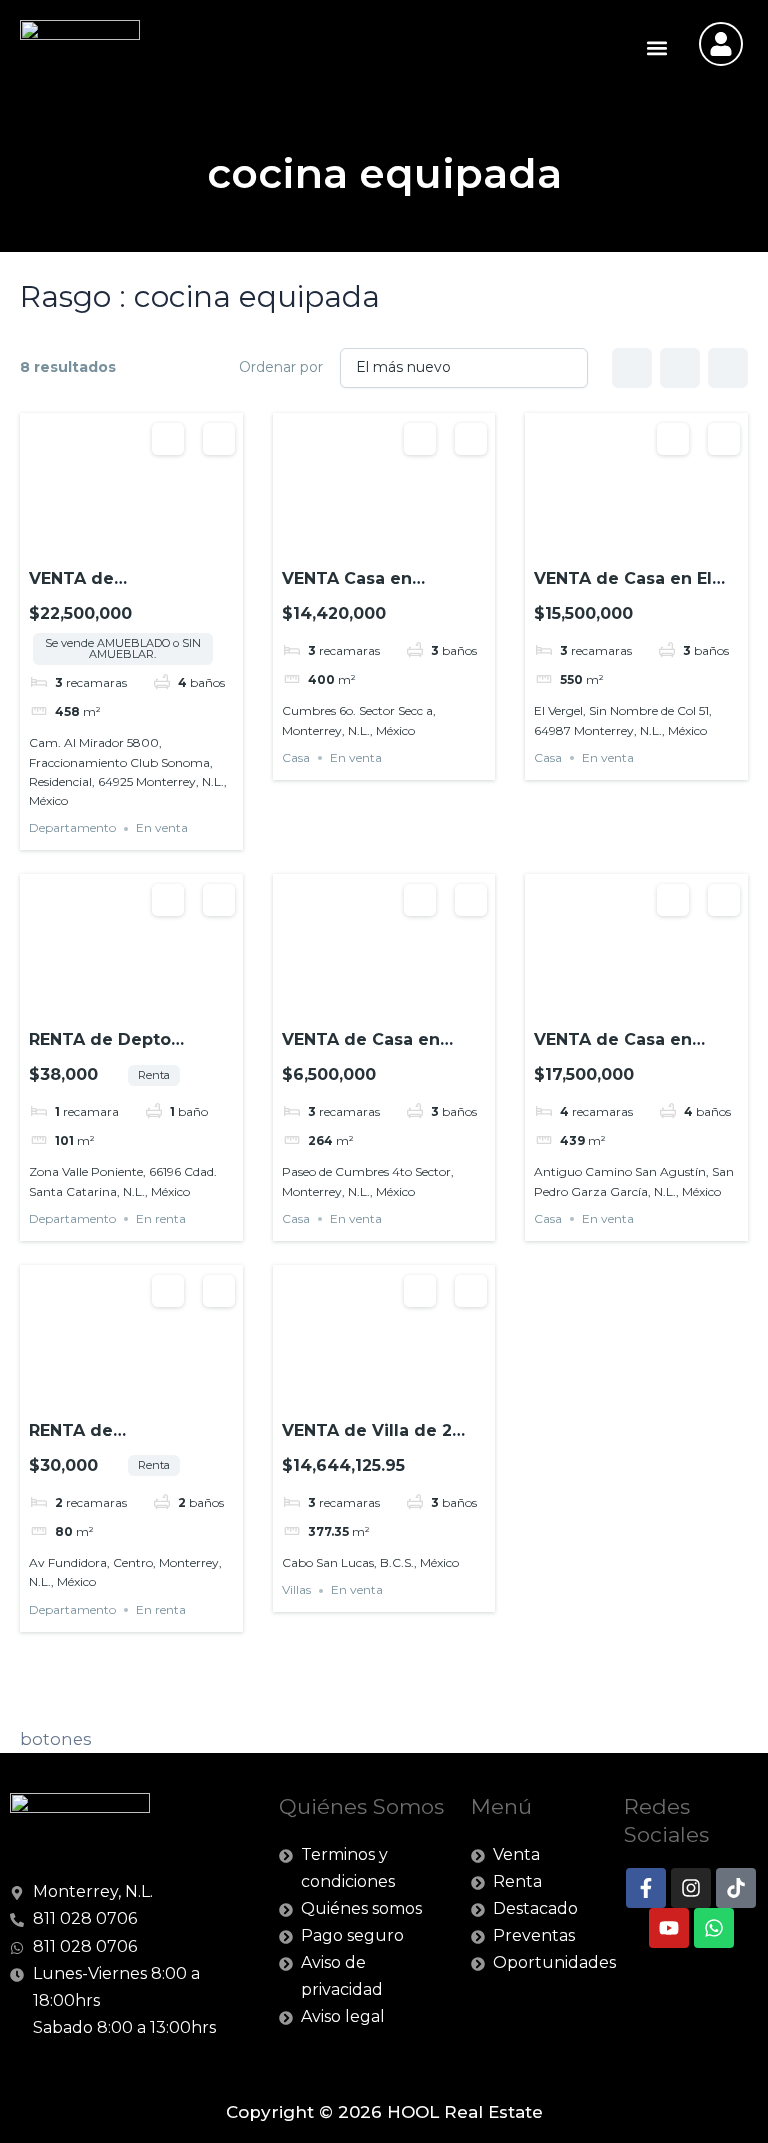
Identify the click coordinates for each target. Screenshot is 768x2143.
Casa (296, 757)
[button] (656, 47)
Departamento (72, 828)
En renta (161, 1218)
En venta (162, 828)
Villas (296, 1590)
